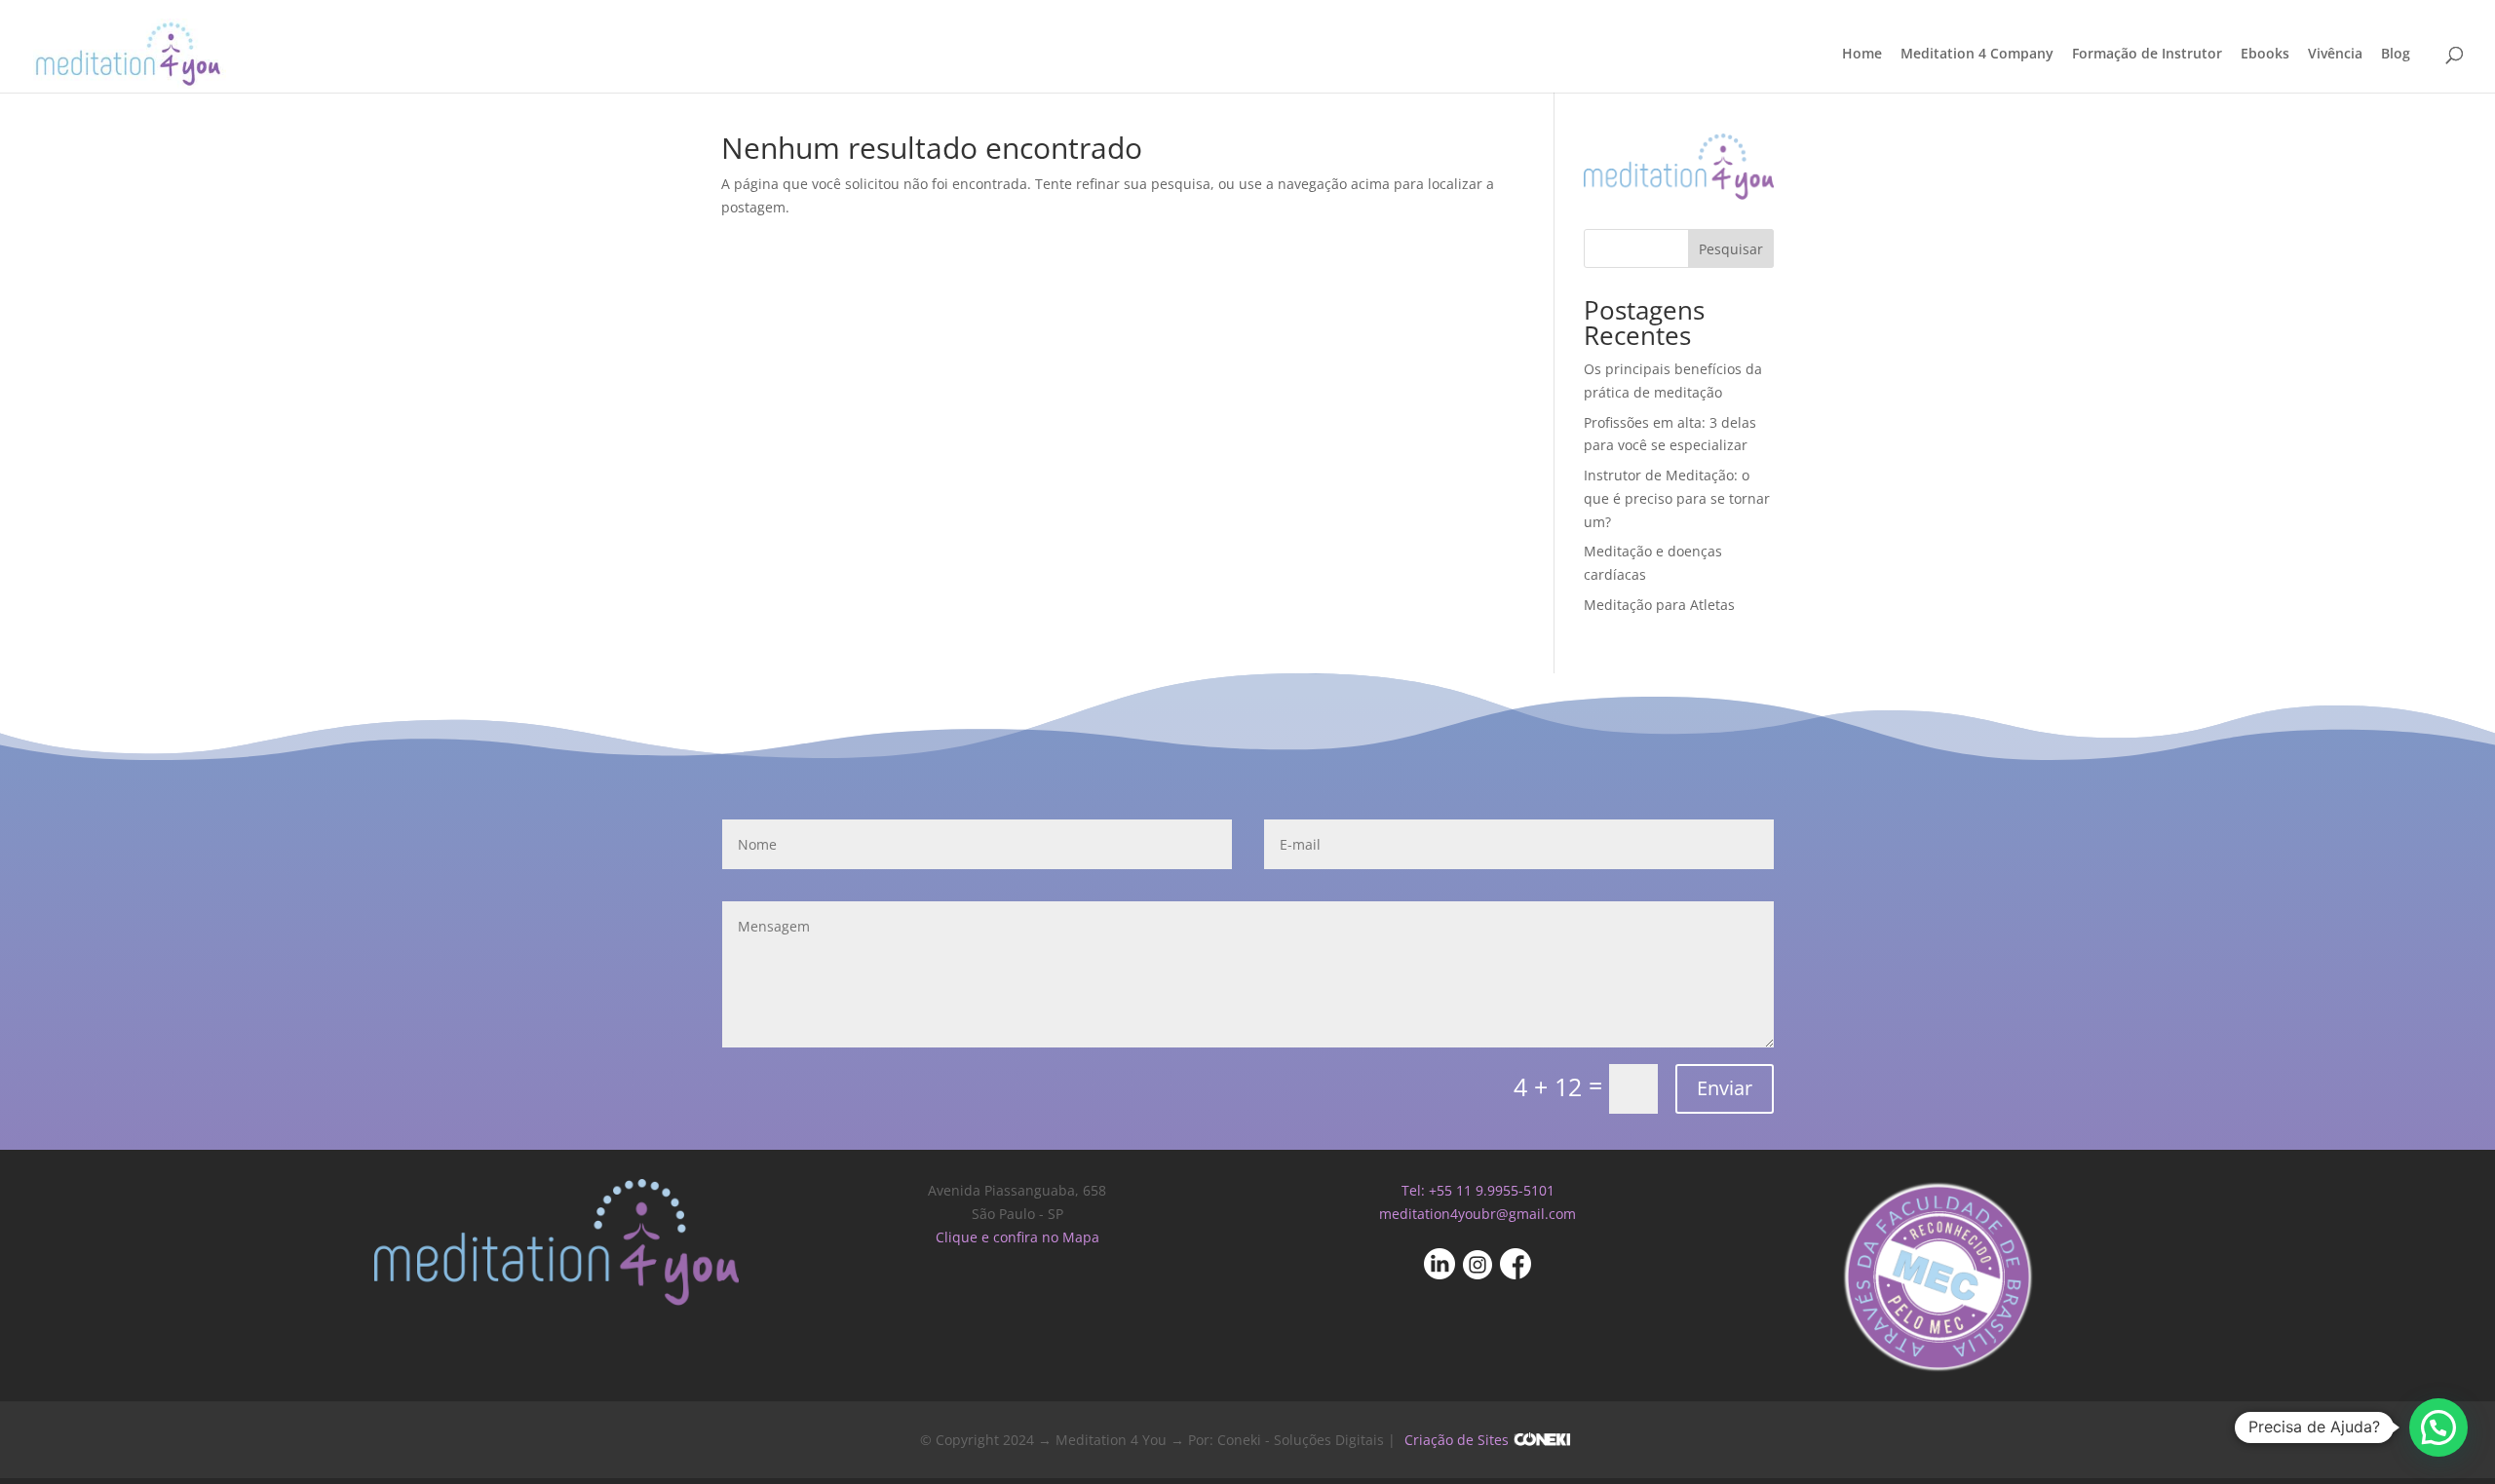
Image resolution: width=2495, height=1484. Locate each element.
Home (1862, 55)
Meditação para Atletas (1659, 605)
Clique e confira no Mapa (1017, 1237)
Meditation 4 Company (1977, 55)
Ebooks (2265, 55)
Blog (2396, 55)
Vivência (2335, 55)
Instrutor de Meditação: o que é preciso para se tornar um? (1677, 498)
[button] (2438, 1427)
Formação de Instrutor (2147, 55)
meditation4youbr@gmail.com (1478, 1214)
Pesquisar (1731, 249)
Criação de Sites (1457, 1440)
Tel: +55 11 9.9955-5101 (1478, 1190)
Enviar (1725, 1088)
